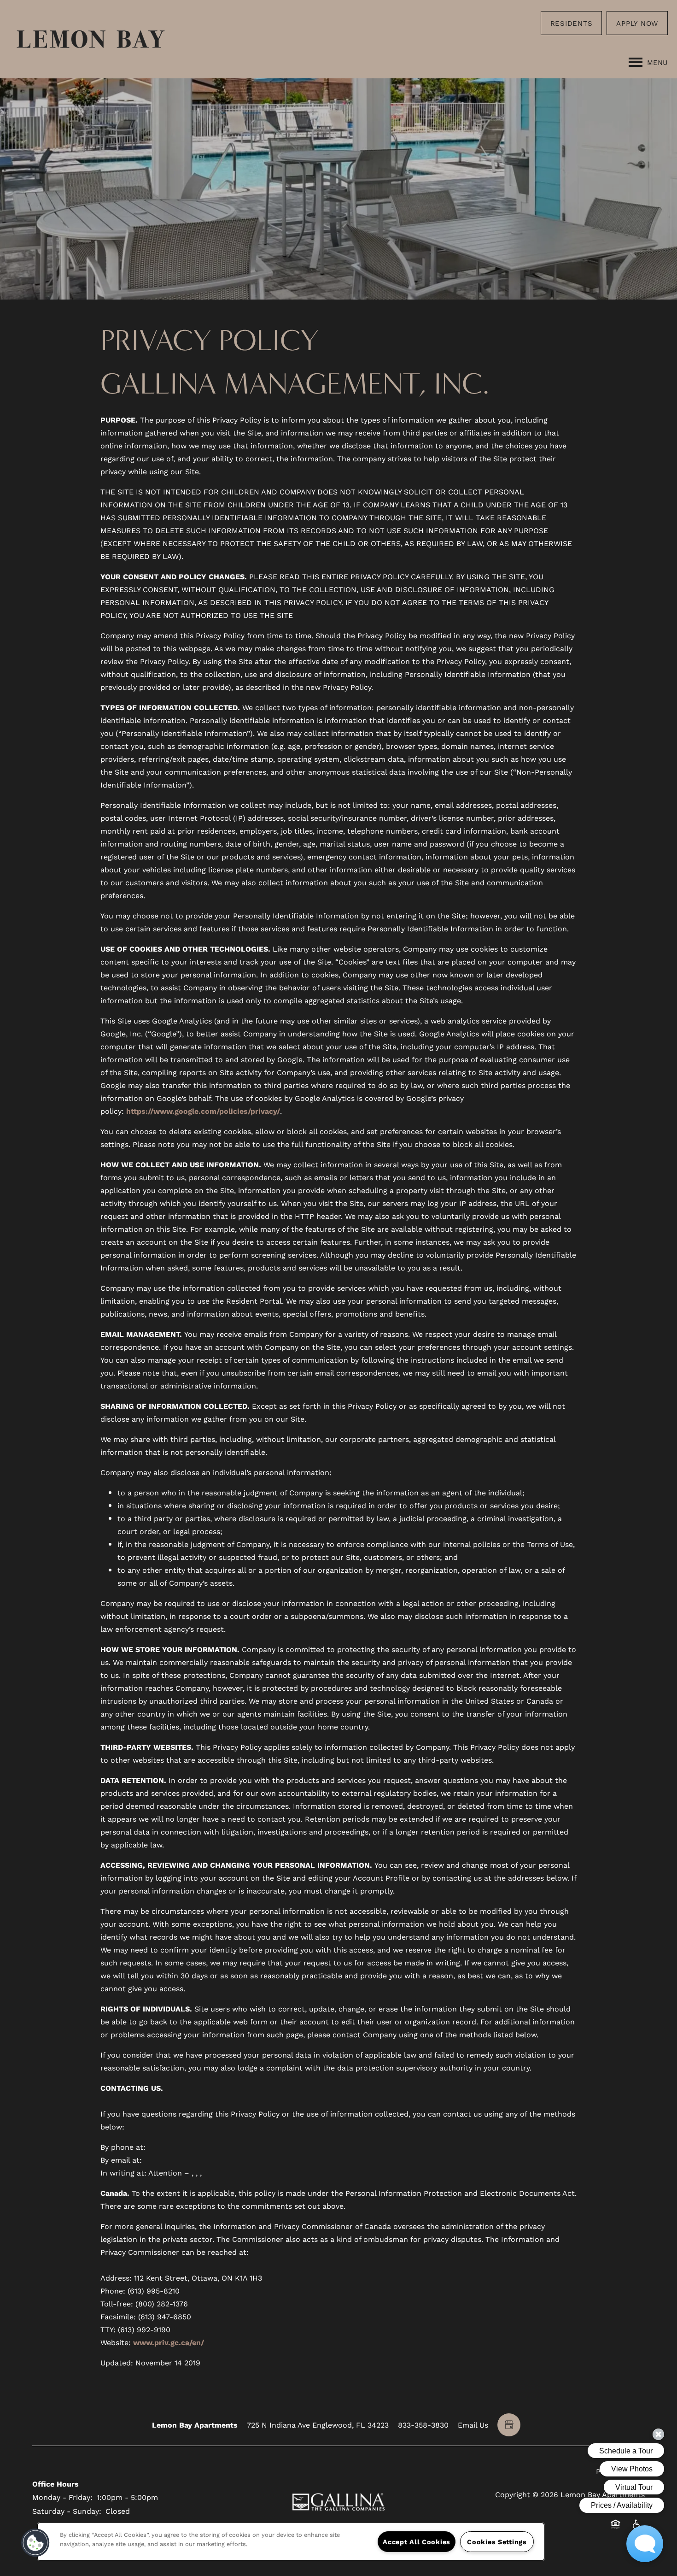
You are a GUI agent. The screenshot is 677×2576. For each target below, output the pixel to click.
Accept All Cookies (417, 2542)
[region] (291, 2542)
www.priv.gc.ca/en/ (169, 2342)
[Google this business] (509, 2425)
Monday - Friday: (62, 2497)
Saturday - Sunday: (67, 2511)
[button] (572, 23)
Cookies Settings (497, 2542)
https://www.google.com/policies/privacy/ (203, 1111)
